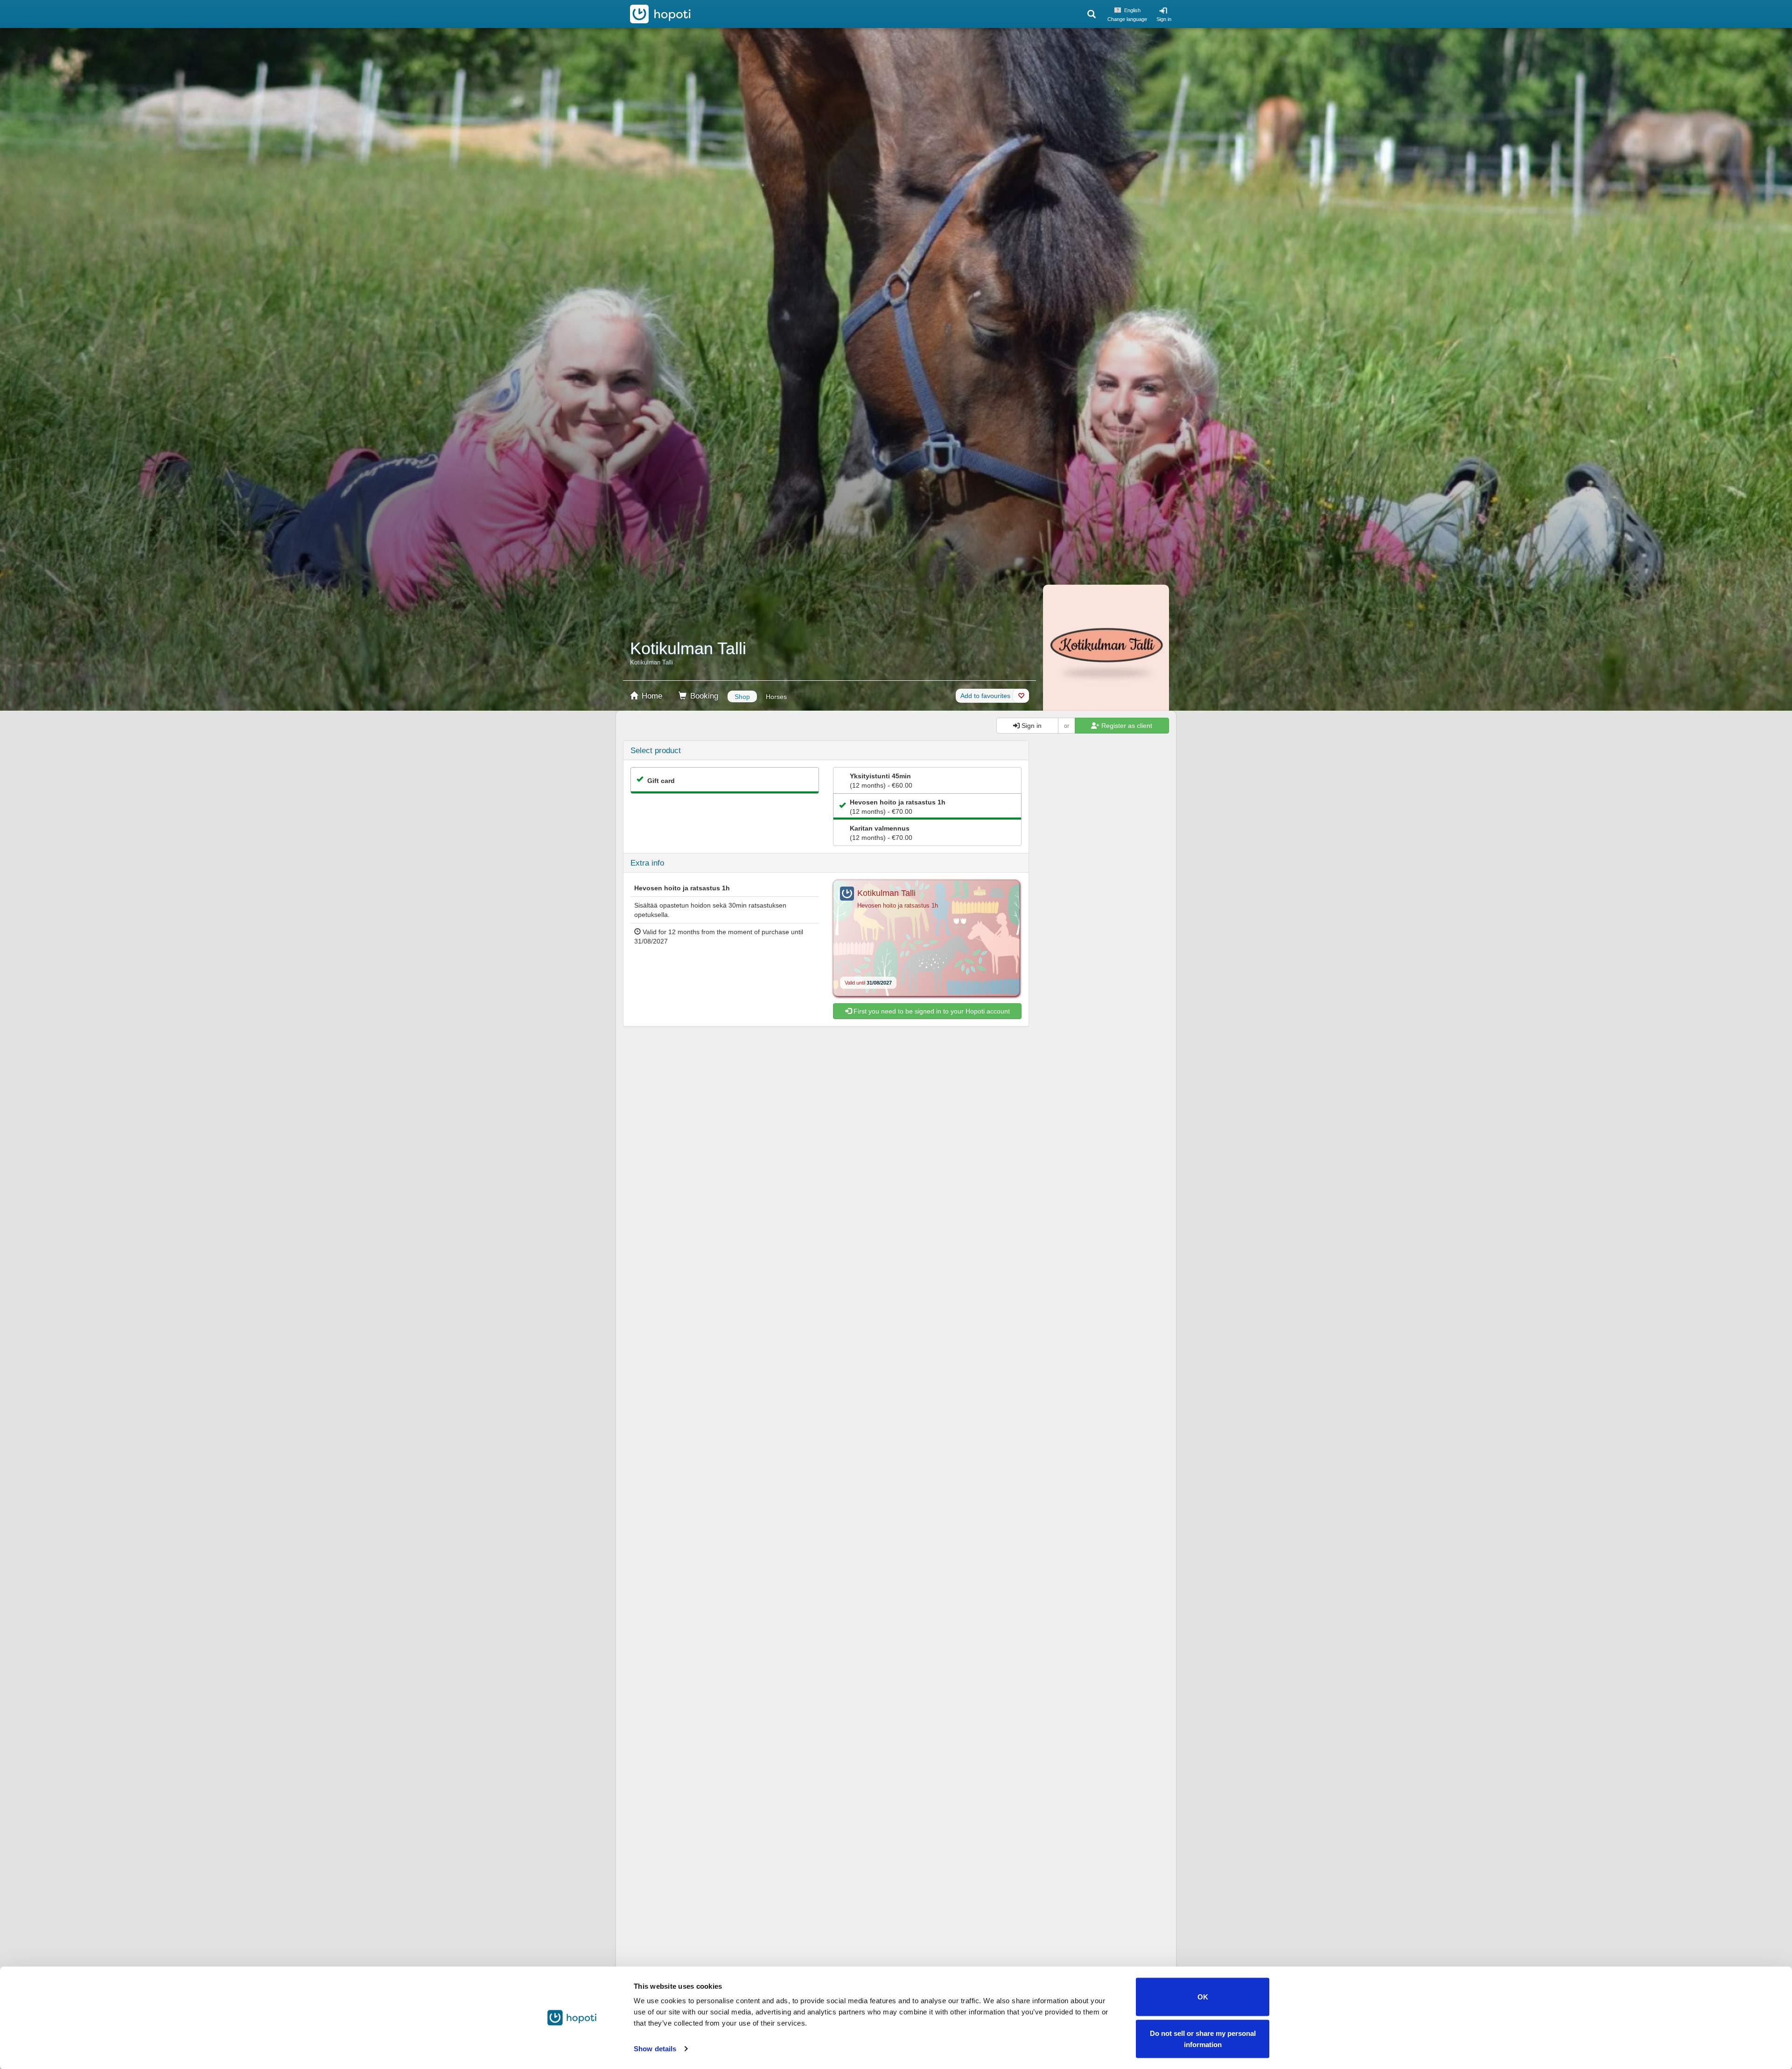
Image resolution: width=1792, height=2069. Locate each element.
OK (1203, 1997)
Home (651, 696)
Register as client (1126, 726)
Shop (742, 697)
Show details (655, 2049)
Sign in (1164, 19)
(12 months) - (881, 781)
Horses (776, 697)
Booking (703, 696)
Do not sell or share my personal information (1203, 2038)
